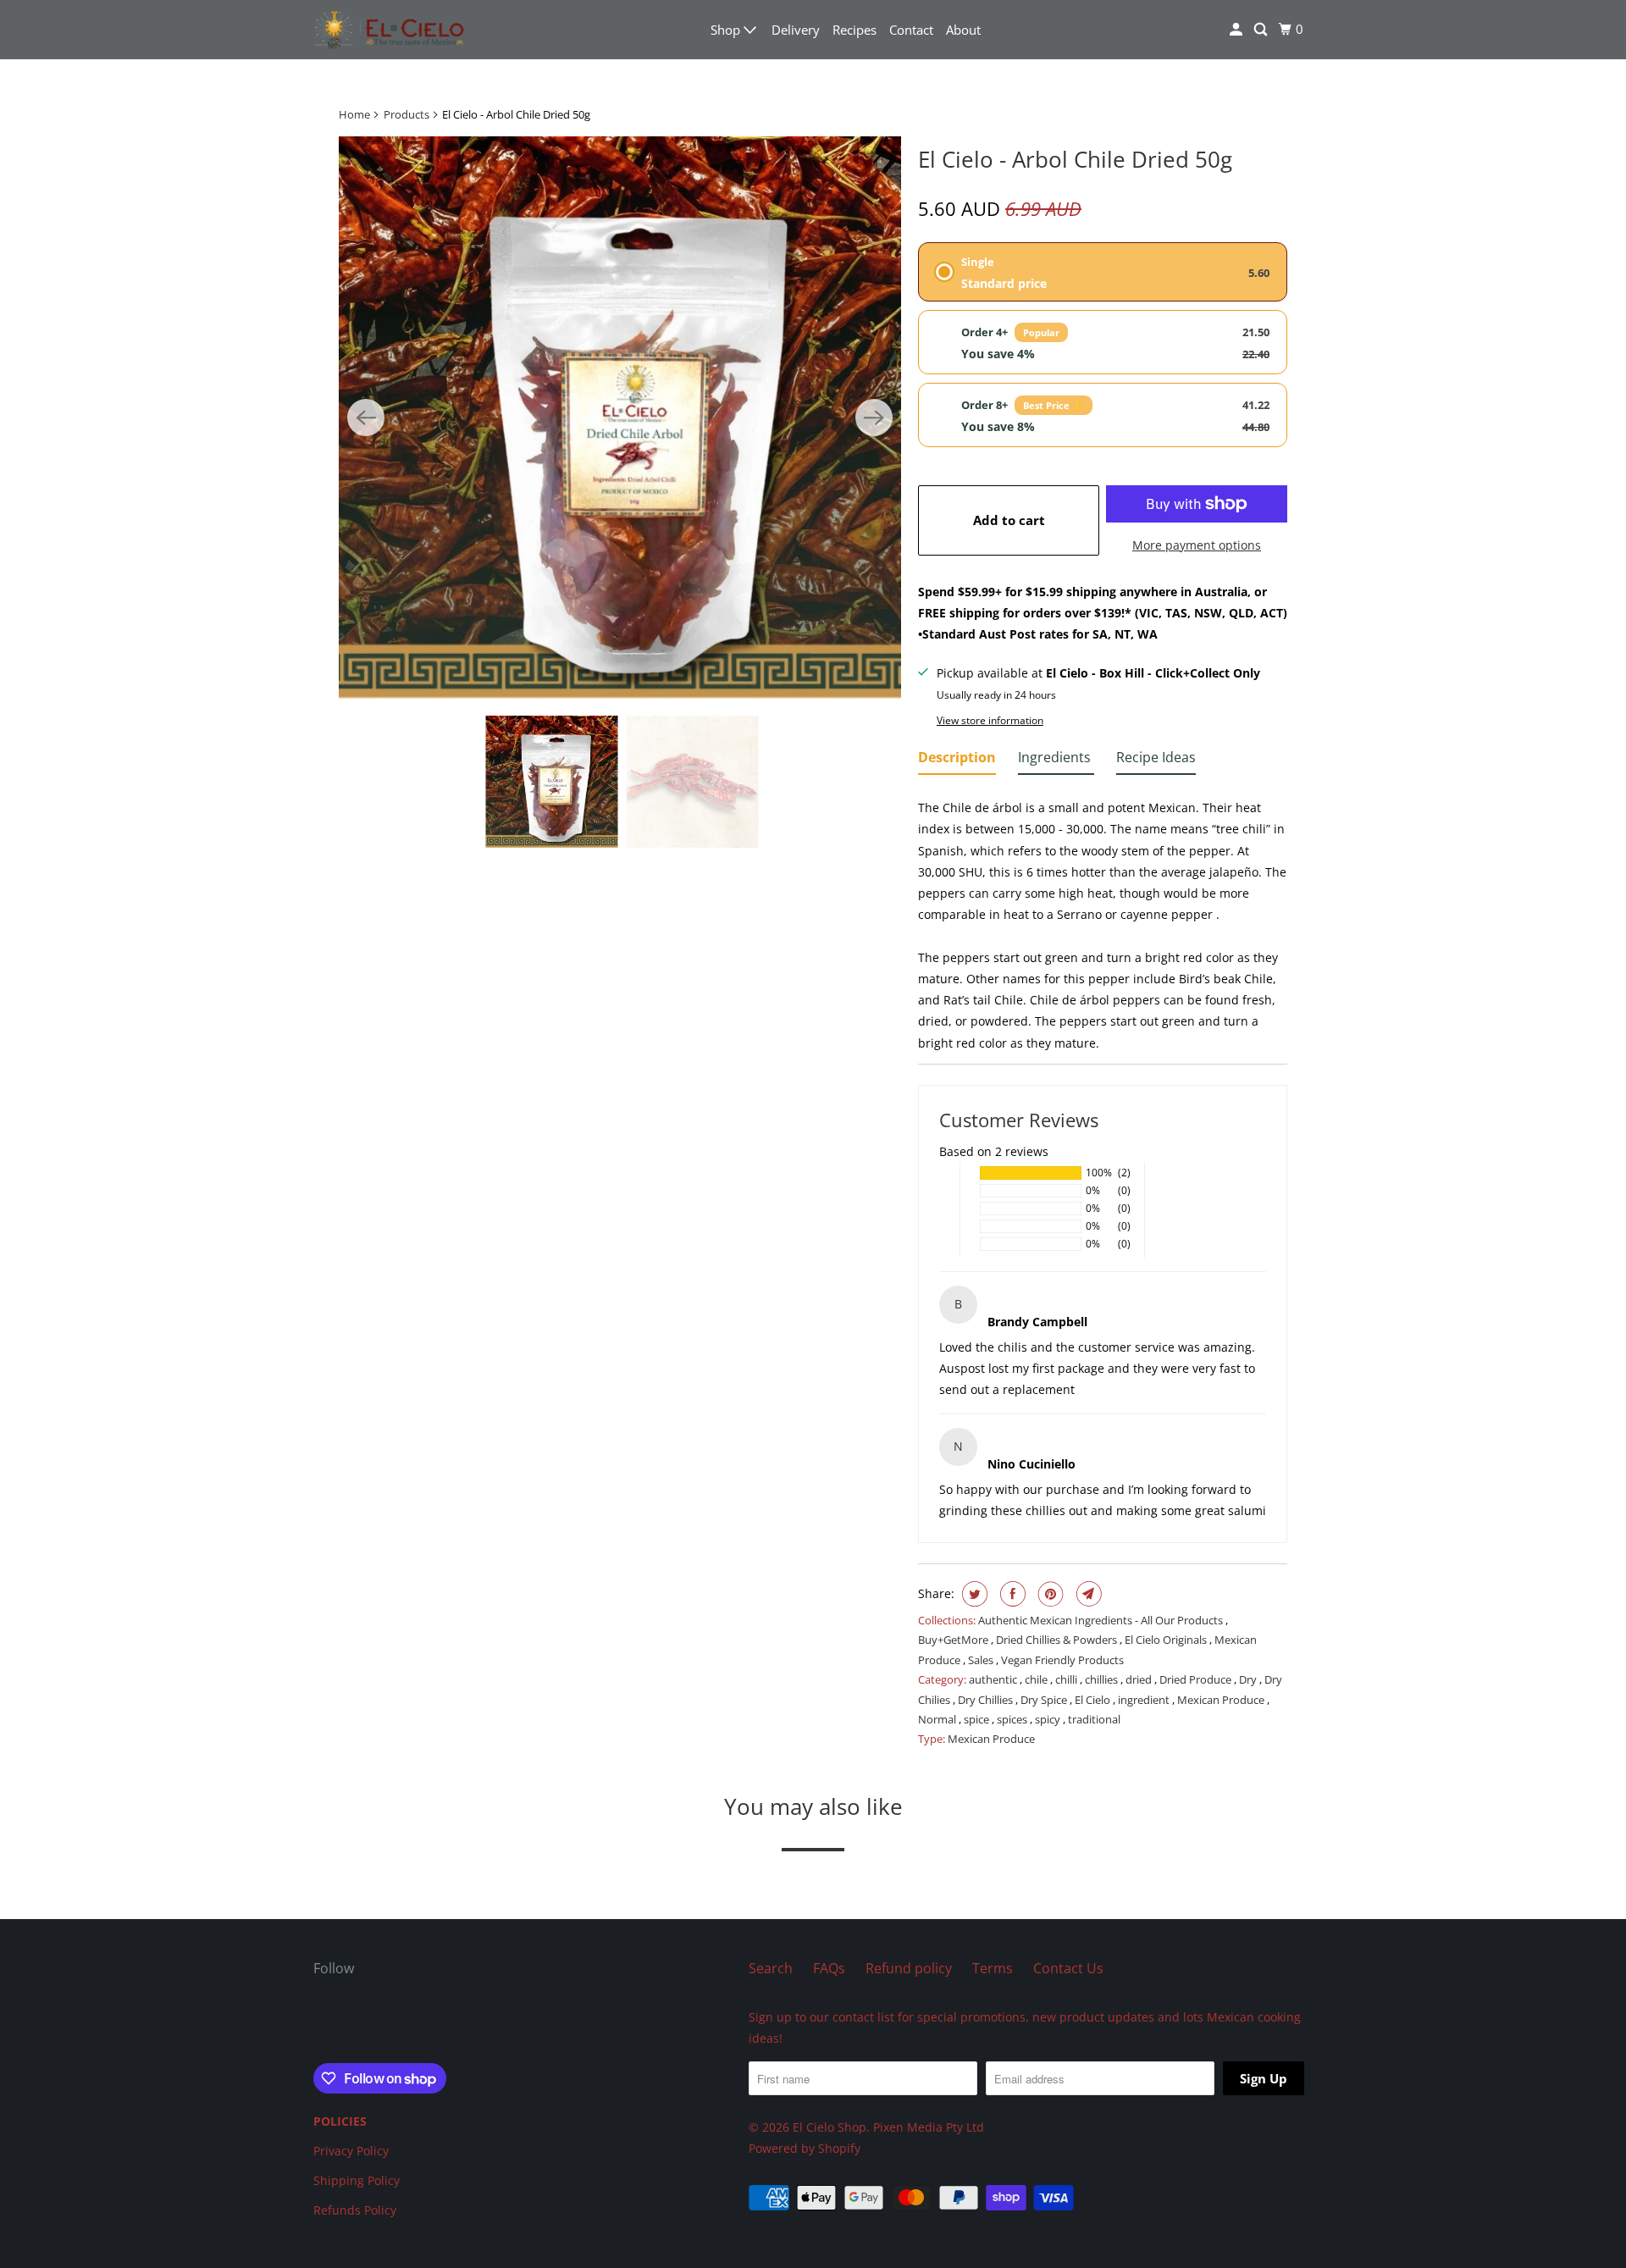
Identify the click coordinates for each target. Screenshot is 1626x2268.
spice (978, 1719)
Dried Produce (1197, 1679)
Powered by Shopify (805, 2148)
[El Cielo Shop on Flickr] (318, 2023)
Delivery (796, 30)
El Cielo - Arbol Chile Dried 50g (1075, 159)
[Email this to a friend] (1087, 1594)
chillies (1103, 1679)
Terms (993, 1968)
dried (1140, 1679)
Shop (727, 30)
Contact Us (1068, 1968)
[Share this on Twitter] (973, 1594)
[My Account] (1237, 30)
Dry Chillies (987, 1700)
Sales (982, 1660)
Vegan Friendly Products (1062, 1660)
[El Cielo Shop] (390, 30)
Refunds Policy (355, 2210)
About (963, 30)
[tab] (957, 761)
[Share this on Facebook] (1011, 1594)
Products (406, 114)
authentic (994, 1679)
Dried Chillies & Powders (1058, 1640)
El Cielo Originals (1167, 1640)
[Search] (1262, 30)
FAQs (829, 1968)
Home (354, 114)
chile (1037, 1679)
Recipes (854, 30)
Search (771, 1968)
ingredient (1145, 1700)
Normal (938, 1719)
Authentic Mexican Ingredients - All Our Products (1102, 1620)
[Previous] (366, 418)
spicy (1049, 1719)
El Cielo (1094, 1700)
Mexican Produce (1222, 1700)
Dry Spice (1045, 1700)
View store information (990, 720)
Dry (1249, 1679)
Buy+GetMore (954, 1640)
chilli (1067, 1679)
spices (1013, 1719)
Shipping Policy (357, 2180)
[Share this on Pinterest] (1049, 1594)
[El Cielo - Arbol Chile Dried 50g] (620, 418)
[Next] (874, 418)
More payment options (1197, 545)
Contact (911, 30)
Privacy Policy (351, 2151)
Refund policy (909, 1968)
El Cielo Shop (830, 2127)
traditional (1094, 1719)
